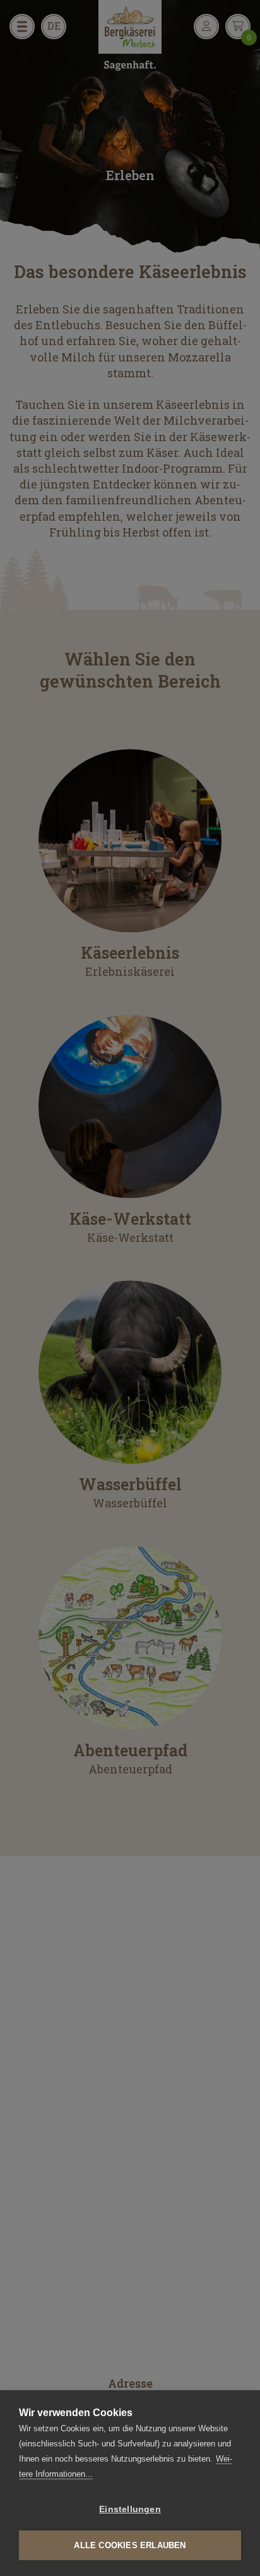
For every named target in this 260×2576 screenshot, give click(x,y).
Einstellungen (130, 2509)
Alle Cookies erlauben (130, 2545)
